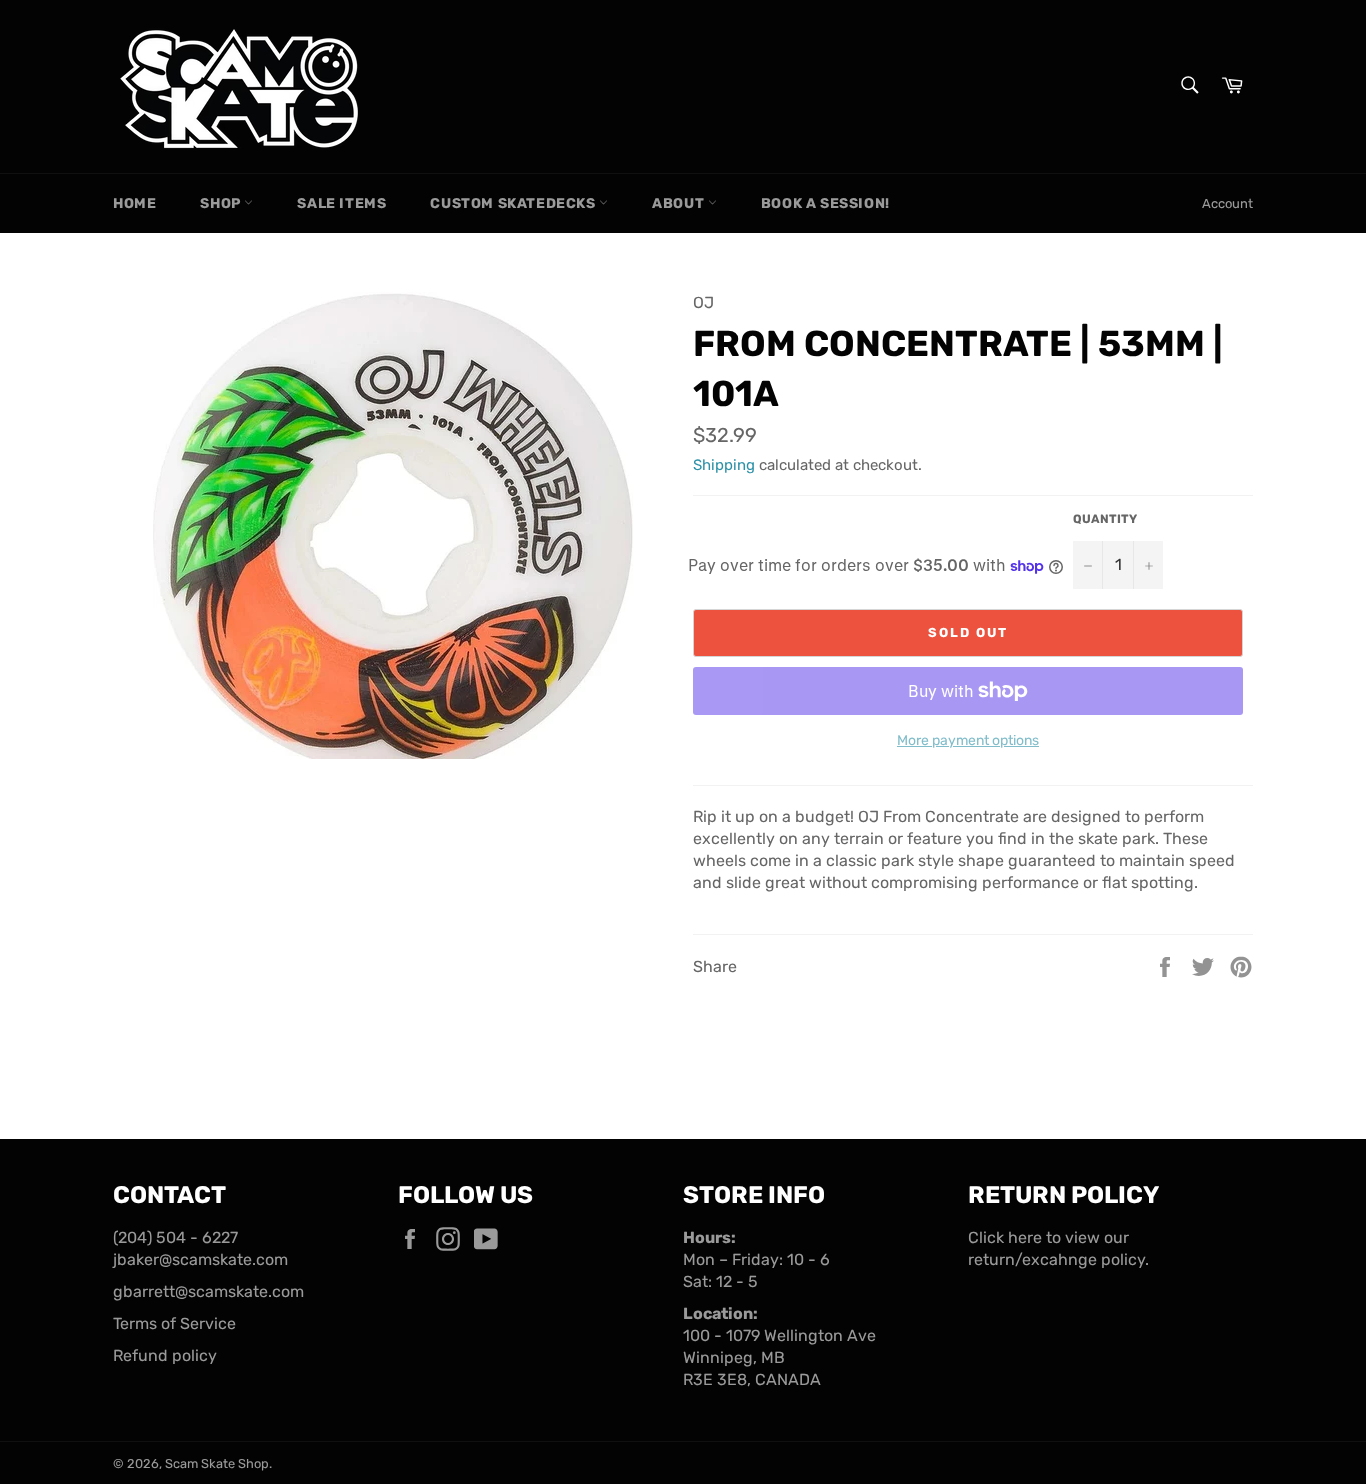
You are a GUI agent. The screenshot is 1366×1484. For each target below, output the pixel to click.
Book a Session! (825, 203)
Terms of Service (174, 1323)
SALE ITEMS (341, 203)
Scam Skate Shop (217, 1463)
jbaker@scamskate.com (200, 1259)
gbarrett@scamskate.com (208, 1291)
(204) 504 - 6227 (175, 1237)
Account (1227, 203)
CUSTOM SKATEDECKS (514, 203)
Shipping (724, 465)
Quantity (1105, 519)
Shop (222, 203)
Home (134, 203)
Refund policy (165, 1355)
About (680, 203)
